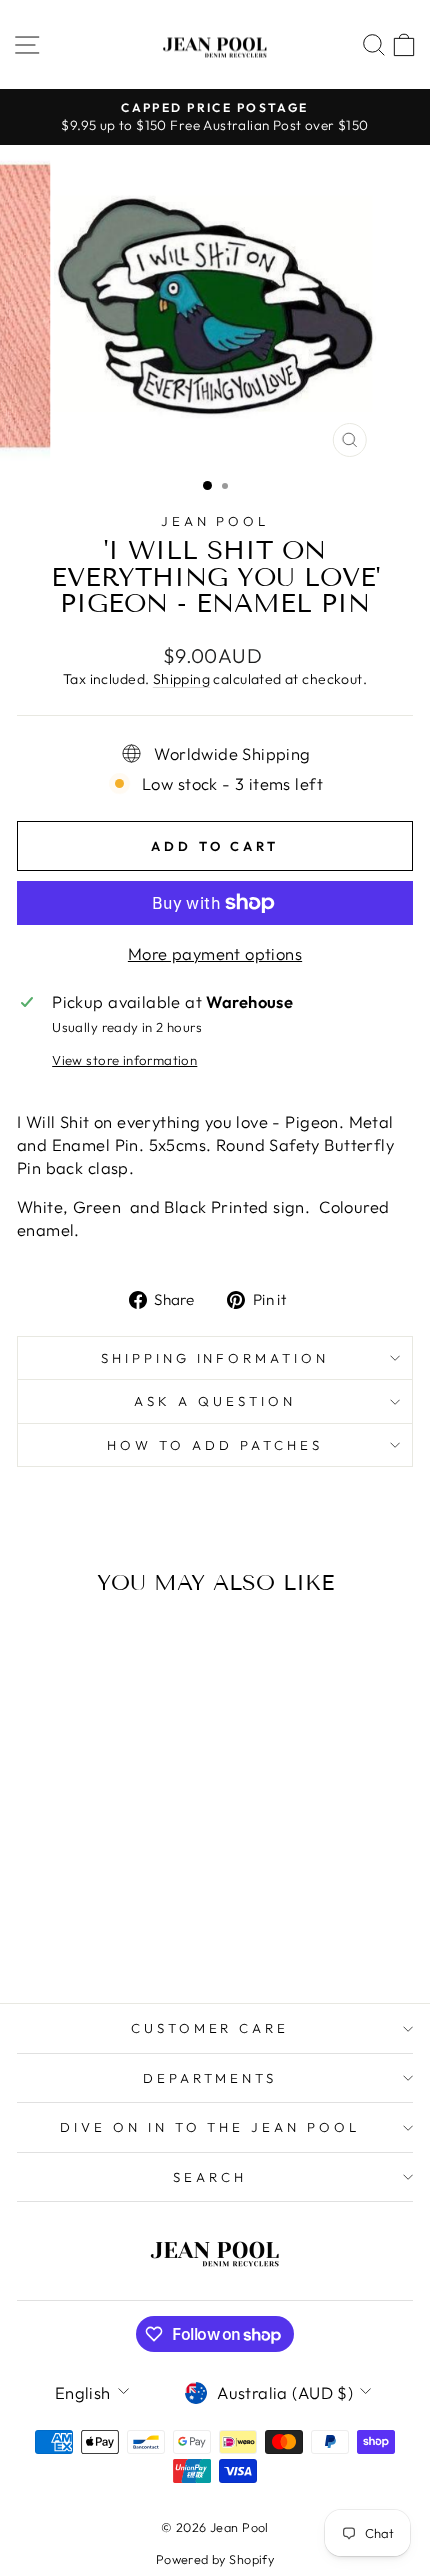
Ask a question (215, 1401)
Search (210, 2177)
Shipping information (215, 1358)
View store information (124, 1060)
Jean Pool (215, 521)
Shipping (181, 679)
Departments (210, 2078)
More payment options (215, 953)
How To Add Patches (215, 1445)
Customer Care (210, 2028)
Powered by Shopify (215, 2559)
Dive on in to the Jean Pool (210, 2127)
